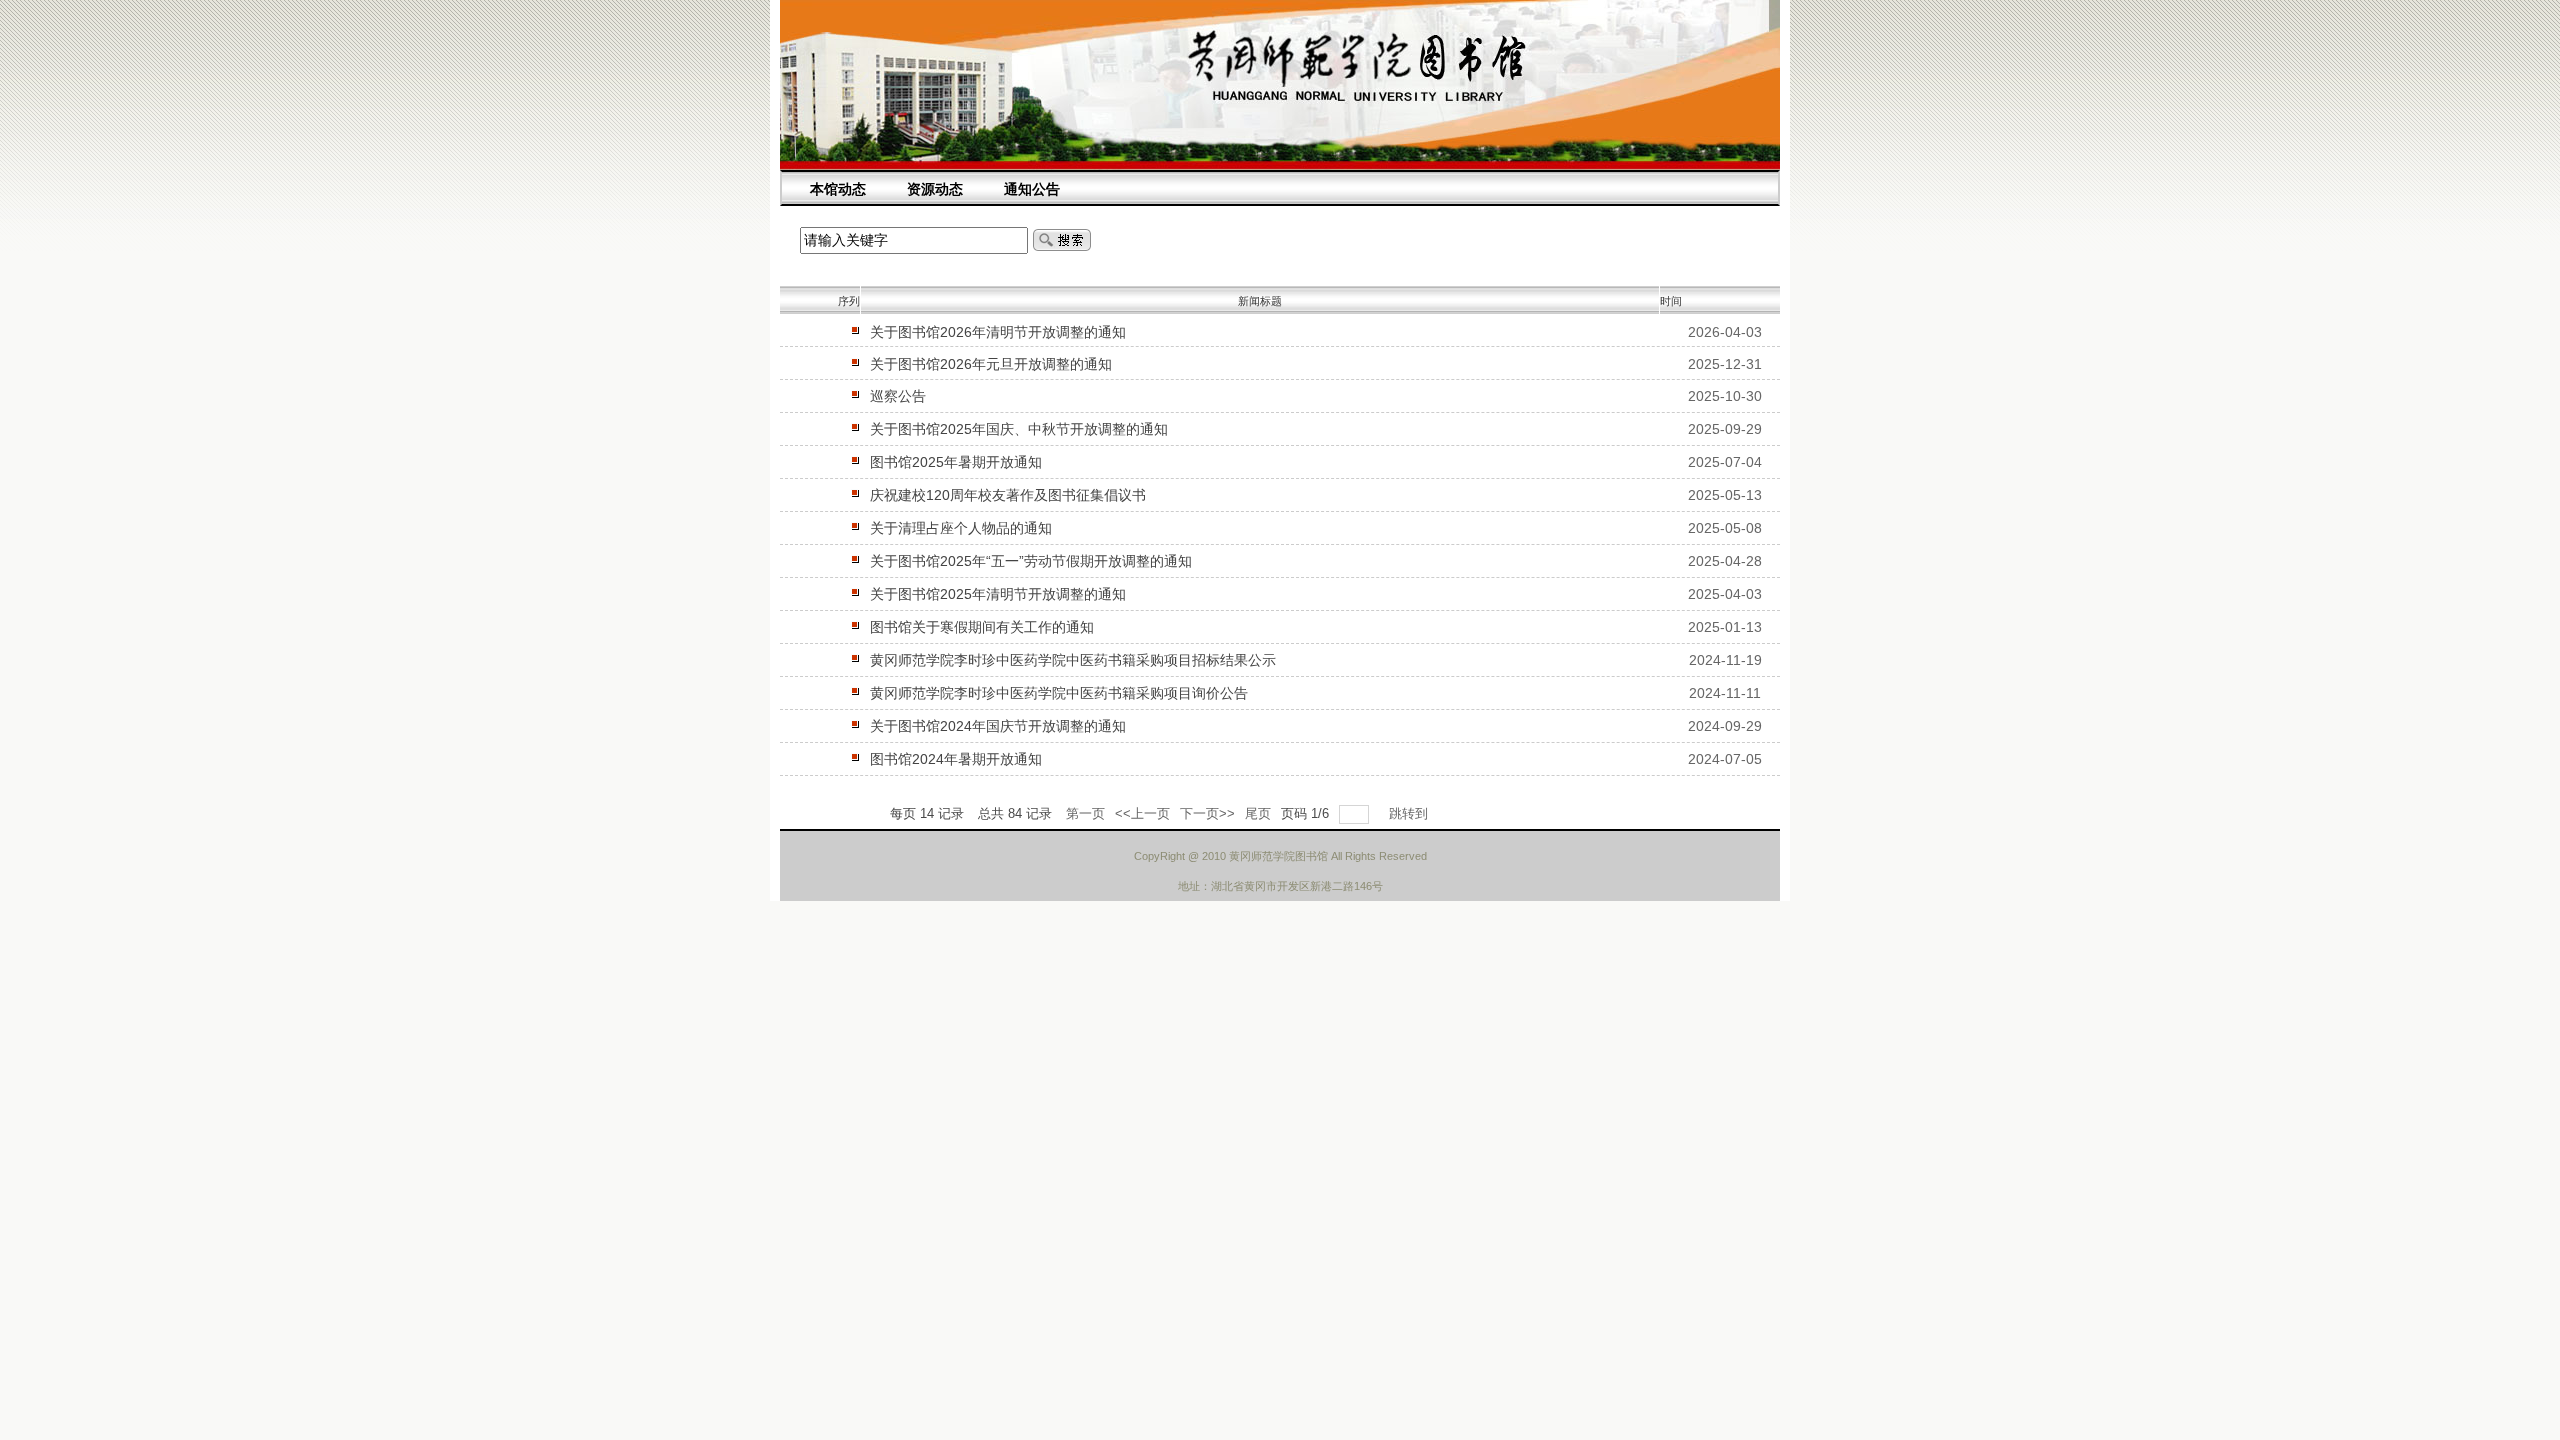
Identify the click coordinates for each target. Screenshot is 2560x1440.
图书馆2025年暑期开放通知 (956, 462)
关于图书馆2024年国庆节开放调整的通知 (998, 726)
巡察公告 (898, 396)
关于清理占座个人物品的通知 (961, 528)
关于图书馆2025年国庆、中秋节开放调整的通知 (1019, 429)
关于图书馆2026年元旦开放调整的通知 (991, 364)
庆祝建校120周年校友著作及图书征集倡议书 (1008, 495)
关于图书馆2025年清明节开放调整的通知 (998, 594)
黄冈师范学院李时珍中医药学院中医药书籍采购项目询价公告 (1059, 693)
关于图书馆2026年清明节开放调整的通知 (998, 332)
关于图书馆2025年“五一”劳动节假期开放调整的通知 (1031, 561)
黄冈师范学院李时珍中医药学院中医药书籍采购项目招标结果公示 (1073, 660)
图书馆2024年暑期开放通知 (956, 759)
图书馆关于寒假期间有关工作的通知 (982, 627)
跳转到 (1410, 813)
